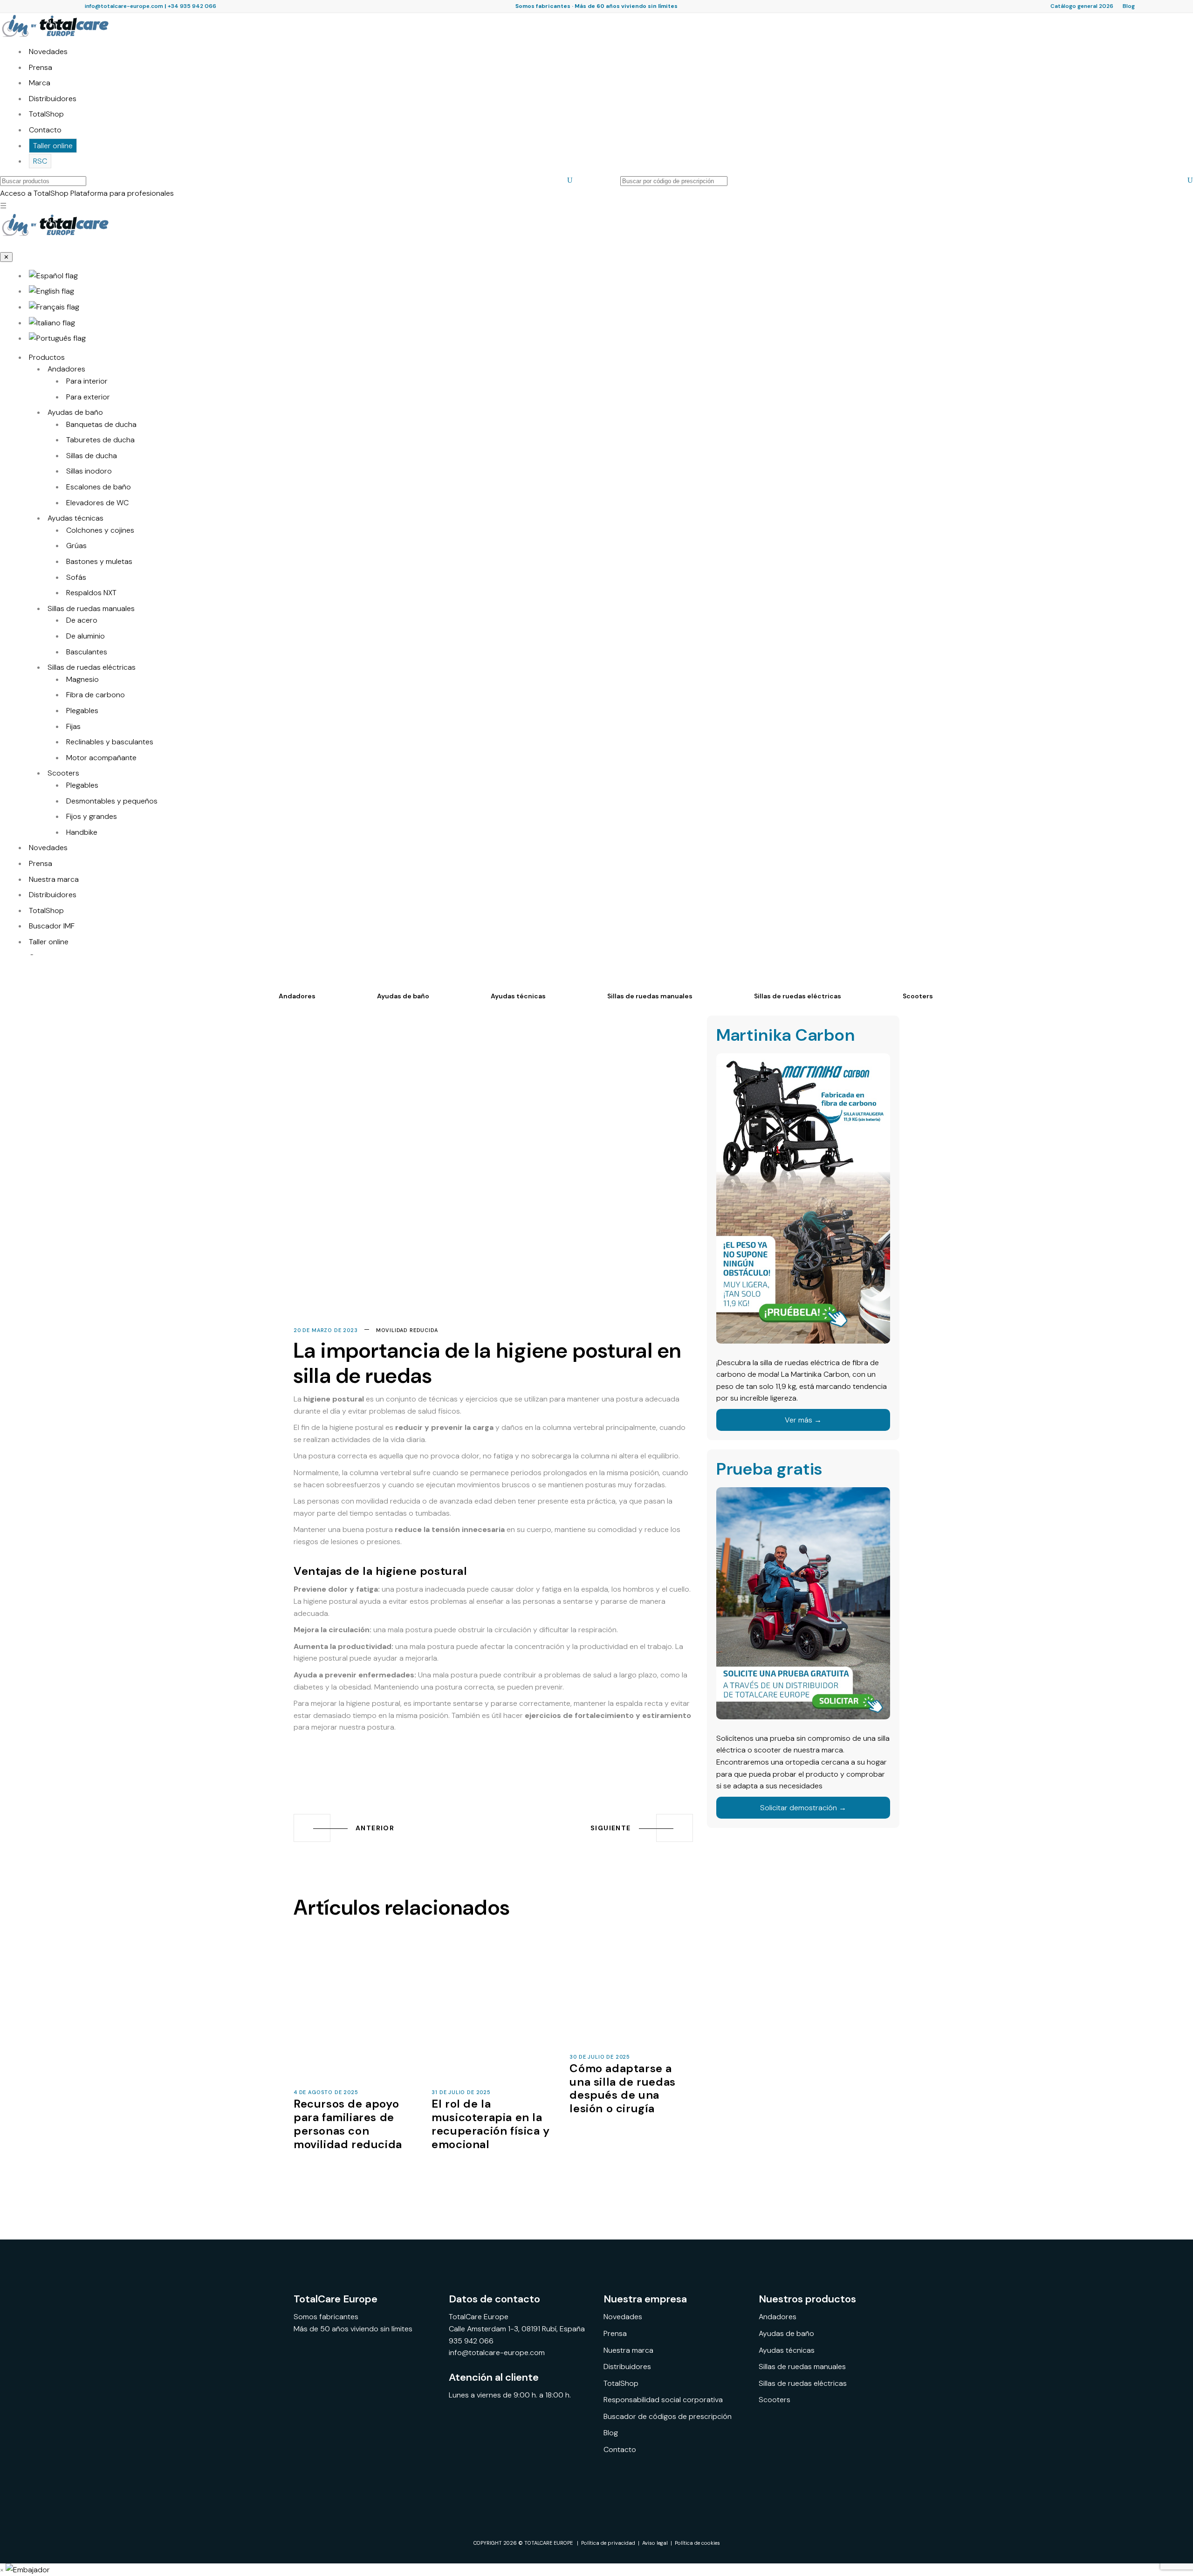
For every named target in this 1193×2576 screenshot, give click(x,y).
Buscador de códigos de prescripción (668, 2416)
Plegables (82, 711)
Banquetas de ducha (101, 424)
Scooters (63, 773)
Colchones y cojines (100, 530)
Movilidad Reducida (407, 1330)
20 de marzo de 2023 (326, 1330)
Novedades (48, 52)
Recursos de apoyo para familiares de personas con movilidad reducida (348, 2124)
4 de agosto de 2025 (326, 2092)
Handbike (82, 832)
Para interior (87, 381)
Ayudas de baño (75, 412)
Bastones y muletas (99, 561)
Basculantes (87, 652)
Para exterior (88, 397)
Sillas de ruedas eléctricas (92, 667)
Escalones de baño (99, 487)
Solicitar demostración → (803, 1808)
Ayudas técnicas (75, 518)
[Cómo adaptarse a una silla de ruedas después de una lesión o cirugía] (631, 1997)
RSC (40, 161)
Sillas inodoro (89, 471)
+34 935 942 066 (192, 6)
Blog (1129, 6)
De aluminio (86, 636)
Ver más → (803, 1420)
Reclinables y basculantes (110, 742)
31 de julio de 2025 (461, 2092)
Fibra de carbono (96, 695)
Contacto (45, 130)
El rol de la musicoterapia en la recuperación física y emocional (491, 2124)
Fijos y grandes (92, 816)
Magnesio (82, 679)
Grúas (76, 546)
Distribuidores (53, 99)
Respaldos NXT (91, 593)
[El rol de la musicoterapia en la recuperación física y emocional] (493, 2014)
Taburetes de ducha (100, 440)
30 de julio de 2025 (600, 2057)
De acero (82, 620)
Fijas (73, 726)
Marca (40, 83)
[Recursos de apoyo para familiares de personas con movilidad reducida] (355, 2014)
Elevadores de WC (97, 503)
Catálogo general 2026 (1082, 6)
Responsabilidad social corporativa (663, 2400)
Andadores (66, 369)
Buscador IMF (52, 926)
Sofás (76, 577)
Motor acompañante (101, 758)
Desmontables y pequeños (112, 801)
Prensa (41, 67)
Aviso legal (655, 2543)
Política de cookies (697, 2543)
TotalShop (46, 114)
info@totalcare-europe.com (124, 6)
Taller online (53, 146)
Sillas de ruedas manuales (91, 608)
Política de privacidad (608, 2543)
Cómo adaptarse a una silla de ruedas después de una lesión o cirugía (622, 2088)
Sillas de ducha (92, 456)
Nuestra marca (54, 879)
